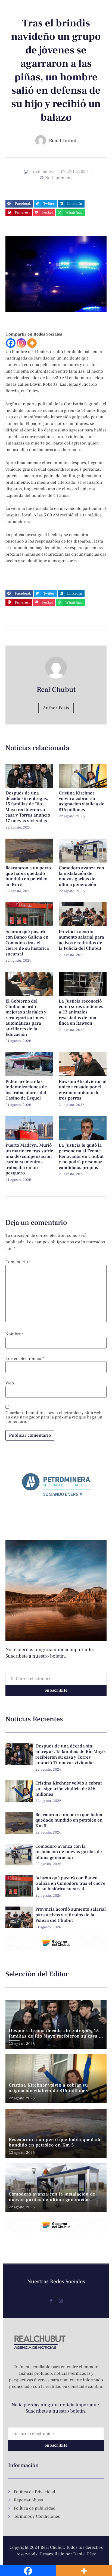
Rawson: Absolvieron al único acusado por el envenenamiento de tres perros (83, 1090)
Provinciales (41, 172)
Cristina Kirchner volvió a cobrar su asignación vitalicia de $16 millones (82, 801)
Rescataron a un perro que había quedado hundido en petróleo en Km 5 (28, 876)
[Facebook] (11, 343)
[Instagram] (21, 343)
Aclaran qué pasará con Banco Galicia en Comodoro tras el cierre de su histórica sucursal (27, 943)
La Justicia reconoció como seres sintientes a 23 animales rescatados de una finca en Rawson (81, 1012)
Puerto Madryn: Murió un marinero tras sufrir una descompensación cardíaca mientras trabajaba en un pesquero (29, 1159)
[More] (32, 343)
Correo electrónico (25, 1359)
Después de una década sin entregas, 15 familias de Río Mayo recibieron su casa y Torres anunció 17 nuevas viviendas (28, 807)
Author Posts (56, 708)
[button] (19, 204)
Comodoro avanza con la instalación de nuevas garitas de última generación (81, 876)
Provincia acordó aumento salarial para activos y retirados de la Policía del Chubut (81, 940)
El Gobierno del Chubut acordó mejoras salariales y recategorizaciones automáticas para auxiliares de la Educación (26, 1018)
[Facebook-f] (51, 2301)
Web (10, 1383)
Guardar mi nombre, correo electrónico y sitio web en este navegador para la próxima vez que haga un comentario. (54, 1417)
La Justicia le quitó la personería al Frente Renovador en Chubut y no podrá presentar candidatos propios (81, 1156)
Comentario (18, 1262)
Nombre (15, 1334)
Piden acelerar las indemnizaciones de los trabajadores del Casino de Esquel (26, 1090)
